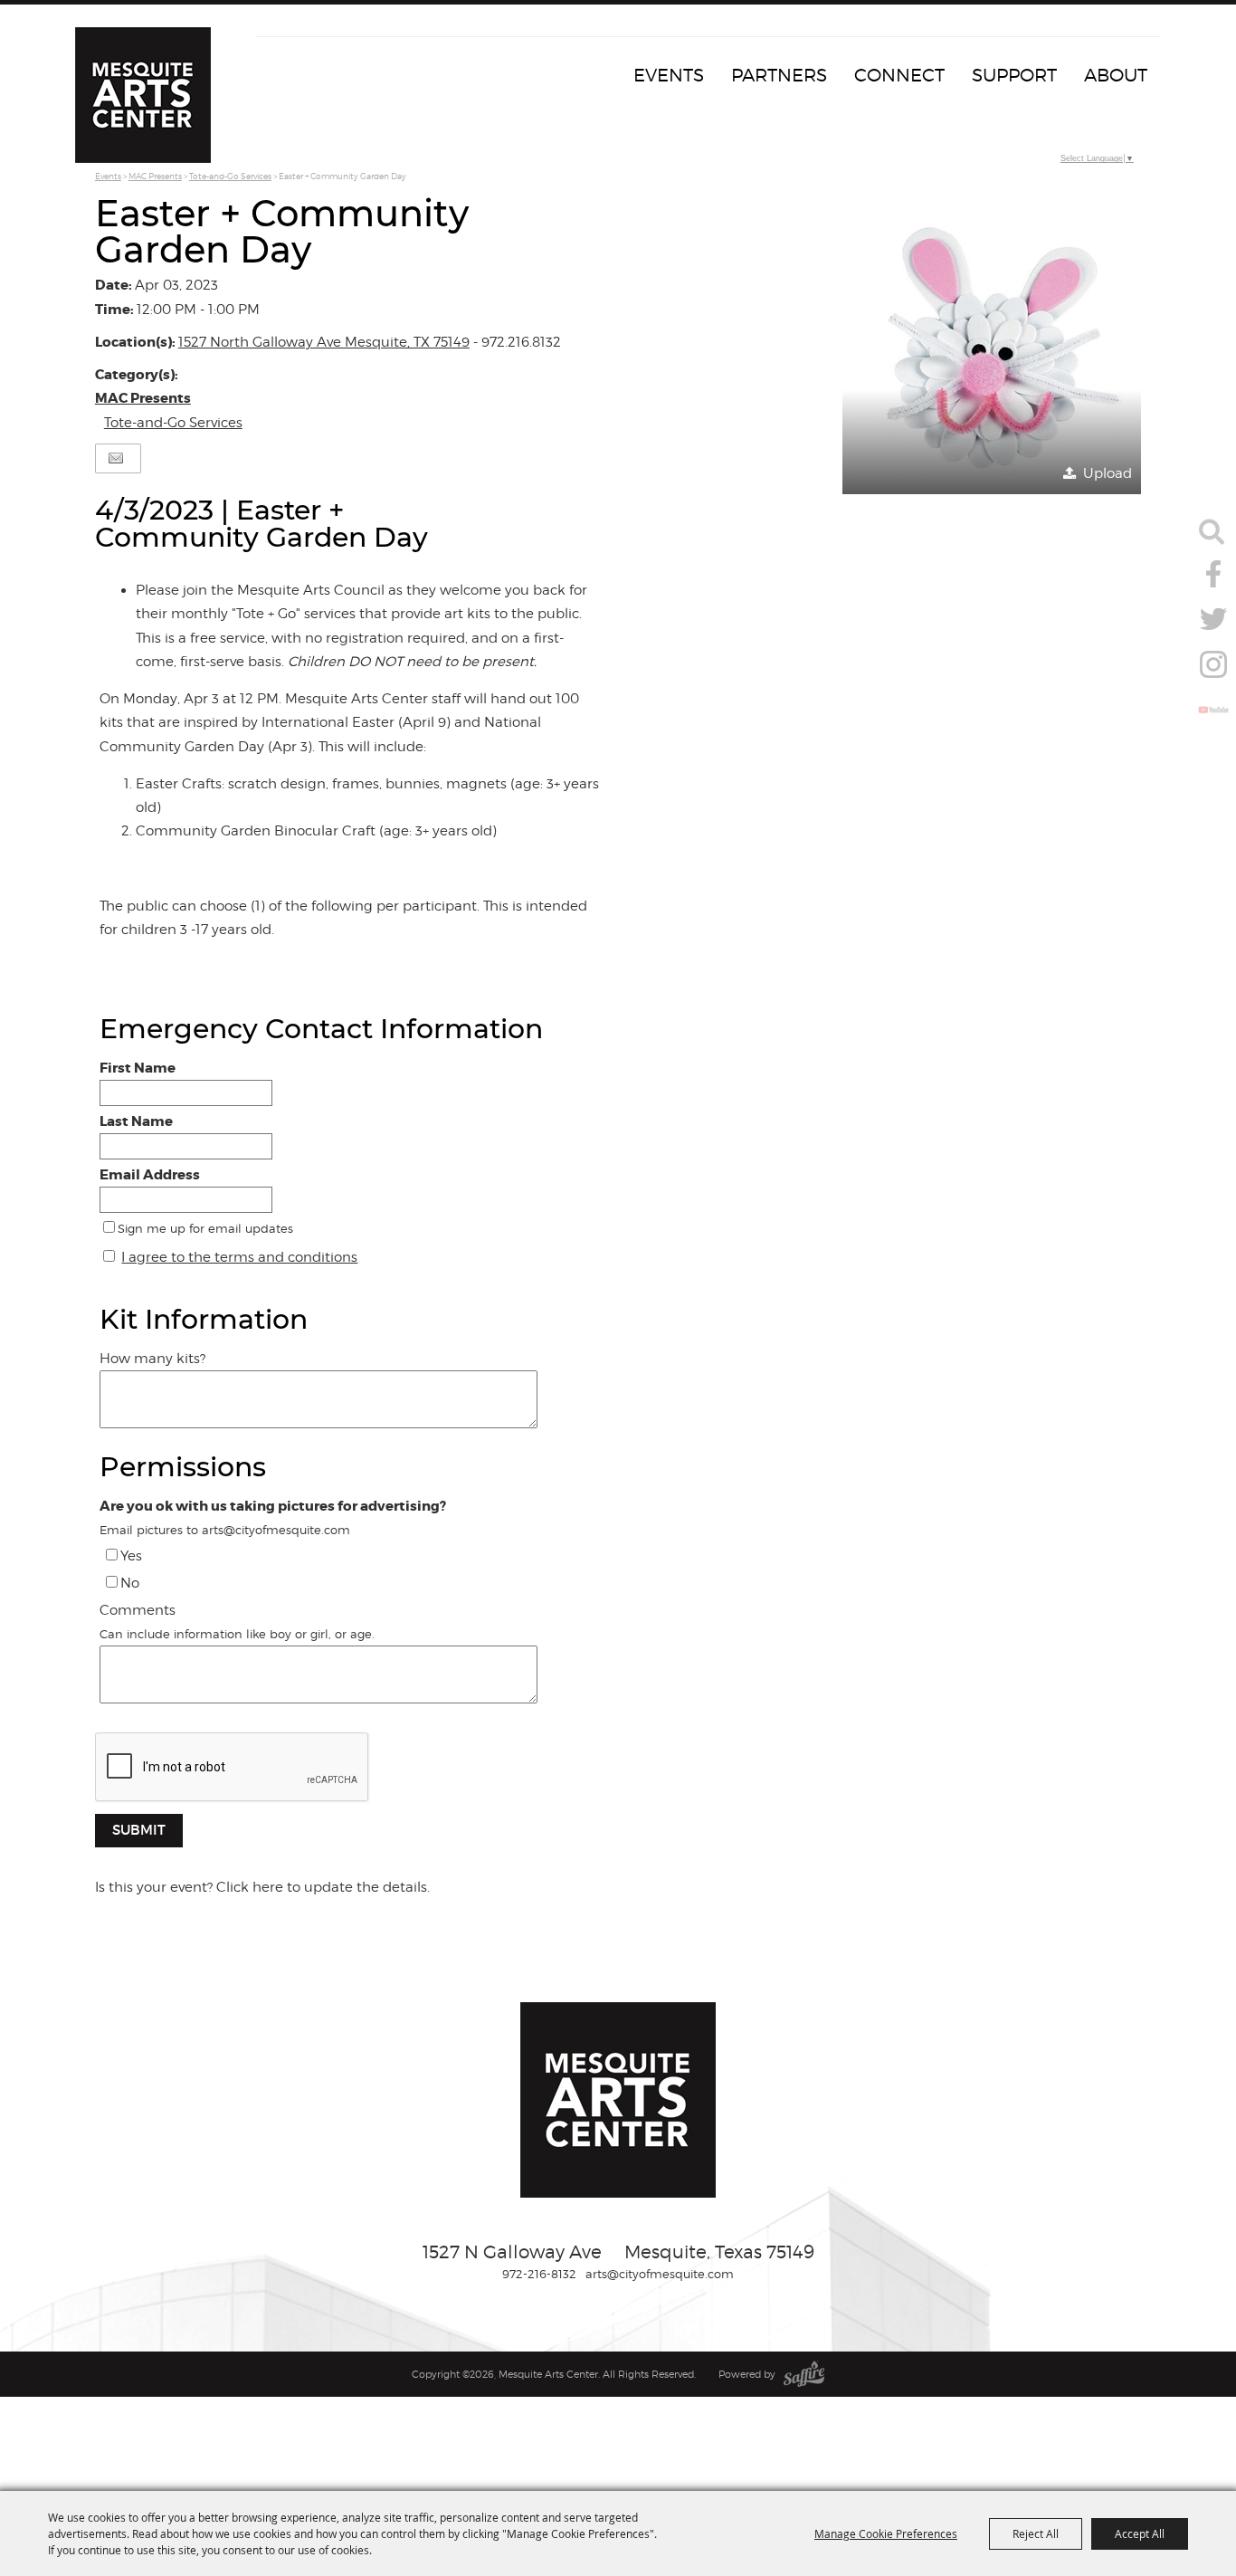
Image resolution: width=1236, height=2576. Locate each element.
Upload (1108, 473)
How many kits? (152, 1359)
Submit (139, 1830)
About (1116, 75)
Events (669, 75)
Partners (779, 75)
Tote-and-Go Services (230, 176)
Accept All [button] (1140, 2533)
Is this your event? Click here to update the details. (262, 1887)
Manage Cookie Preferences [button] (886, 2533)
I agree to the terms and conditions (239, 1257)
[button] (992, 345)
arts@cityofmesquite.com (660, 2274)
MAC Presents (155, 176)
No (130, 1583)
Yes (131, 1556)
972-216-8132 (539, 2274)
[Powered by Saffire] (804, 2374)
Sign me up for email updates (205, 1228)
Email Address (150, 1175)
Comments (138, 1610)
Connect (899, 75)
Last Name (136, 1121)
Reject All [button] (1036, 2533)
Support (1014, 75)
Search (1212, 531)
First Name (138, 1068)
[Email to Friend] (116, 458)
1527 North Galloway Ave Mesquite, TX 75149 (324, 342)
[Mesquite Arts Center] (143, 95)
